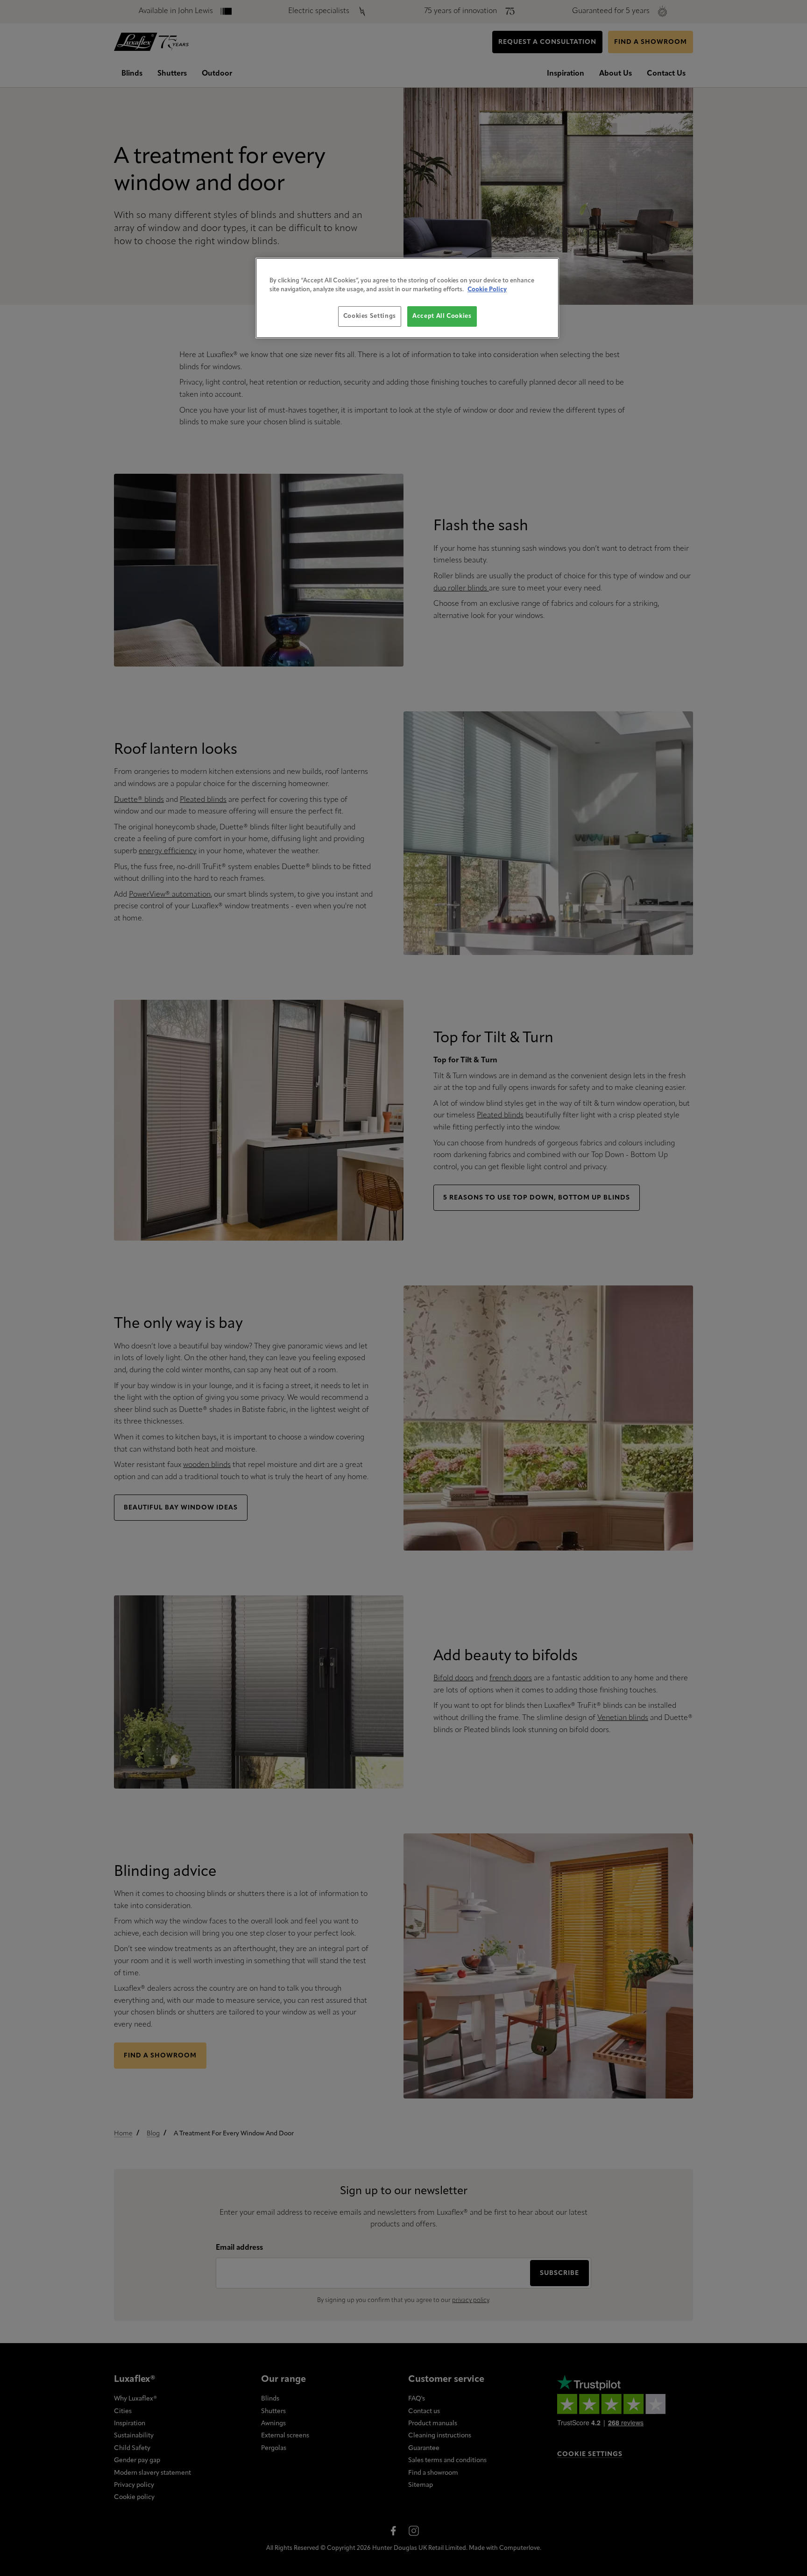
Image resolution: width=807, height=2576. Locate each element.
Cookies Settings (370, 316)
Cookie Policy (487, 290)
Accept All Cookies (442, 316)
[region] (407, 298)
